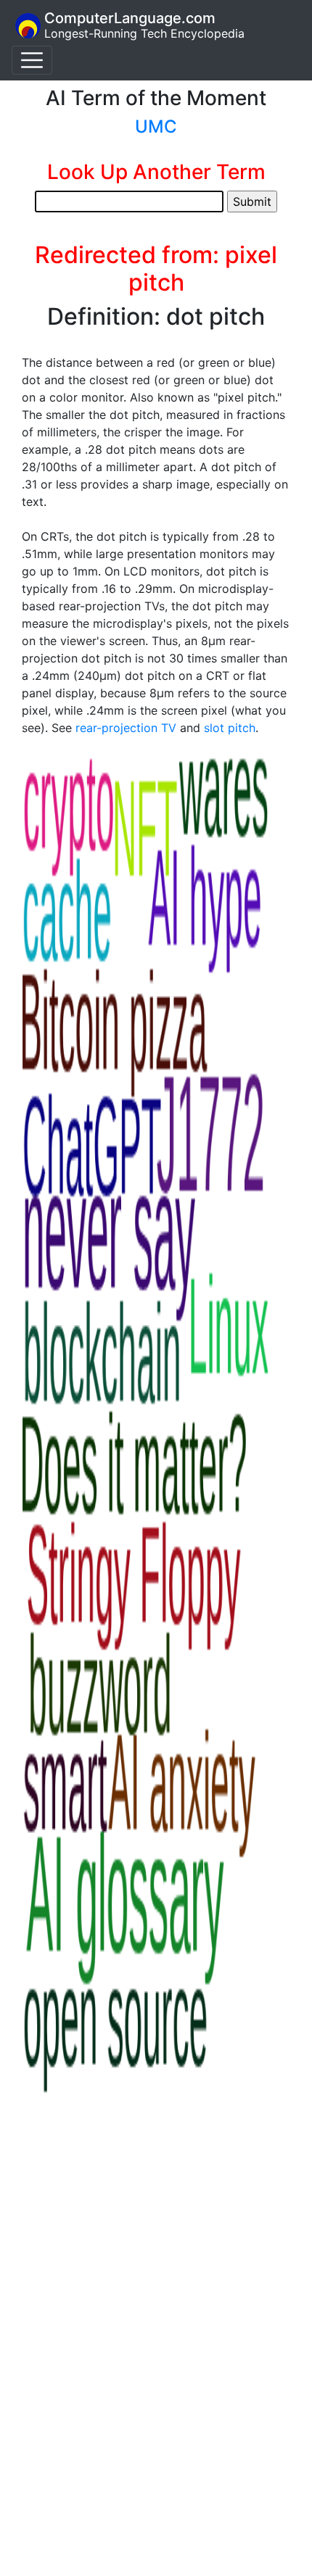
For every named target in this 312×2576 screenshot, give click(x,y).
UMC (156, 126)
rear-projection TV (126, 728)
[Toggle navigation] (32, 60)
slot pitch (230, 728)
